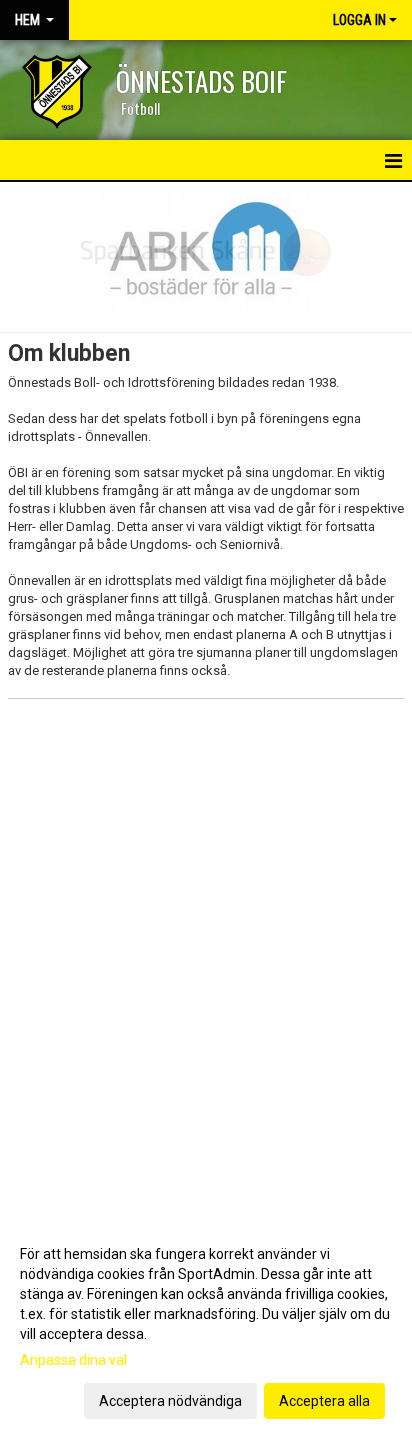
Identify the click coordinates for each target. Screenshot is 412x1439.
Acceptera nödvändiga (170, 1401)
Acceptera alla (324, 1401)
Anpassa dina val (73, 1360)
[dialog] (206, 1326)
